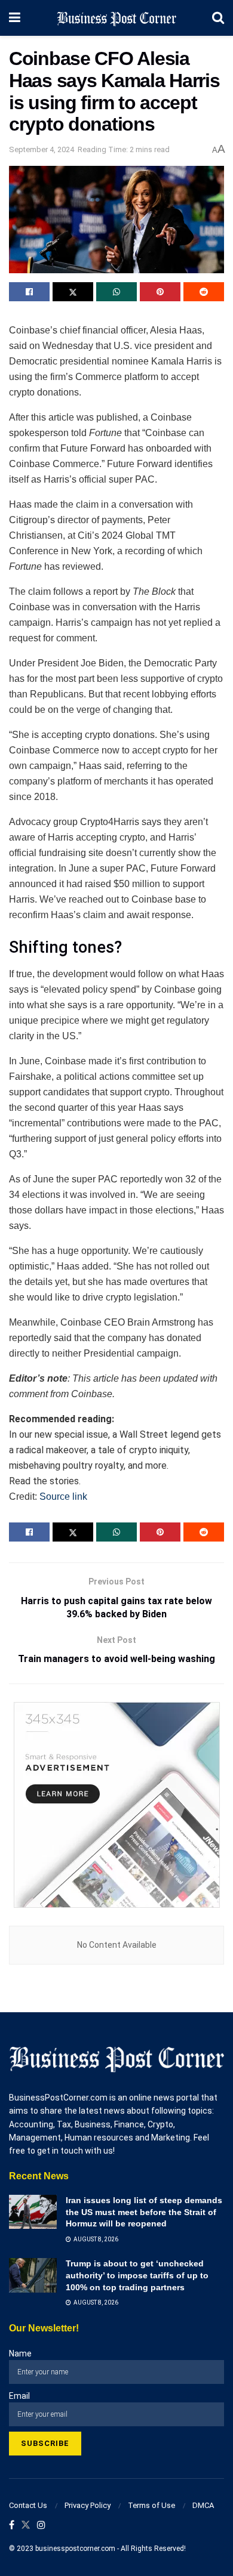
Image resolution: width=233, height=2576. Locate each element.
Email (19, 2396)
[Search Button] (218, 18)
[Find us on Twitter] (26, 2526)
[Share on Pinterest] (160, 292)
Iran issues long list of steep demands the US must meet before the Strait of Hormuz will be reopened (144, 2212)
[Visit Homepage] (116, 18)
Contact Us (28, 2505)
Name (20, 2353)
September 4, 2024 (42, 149)
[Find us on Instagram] (41, 2526)
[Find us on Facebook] (12, 2526)
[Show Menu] (15, 18)
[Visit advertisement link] (116, 1805)
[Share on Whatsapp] (116, 292)
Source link (63, 1497)
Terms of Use (151, 2505)
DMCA (203, 2505)
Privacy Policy (88, 2505)
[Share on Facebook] (29, 292)
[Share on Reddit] (204, 292)
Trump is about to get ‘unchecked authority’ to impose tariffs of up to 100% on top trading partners (137, 2275)
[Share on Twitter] (73, 292)
